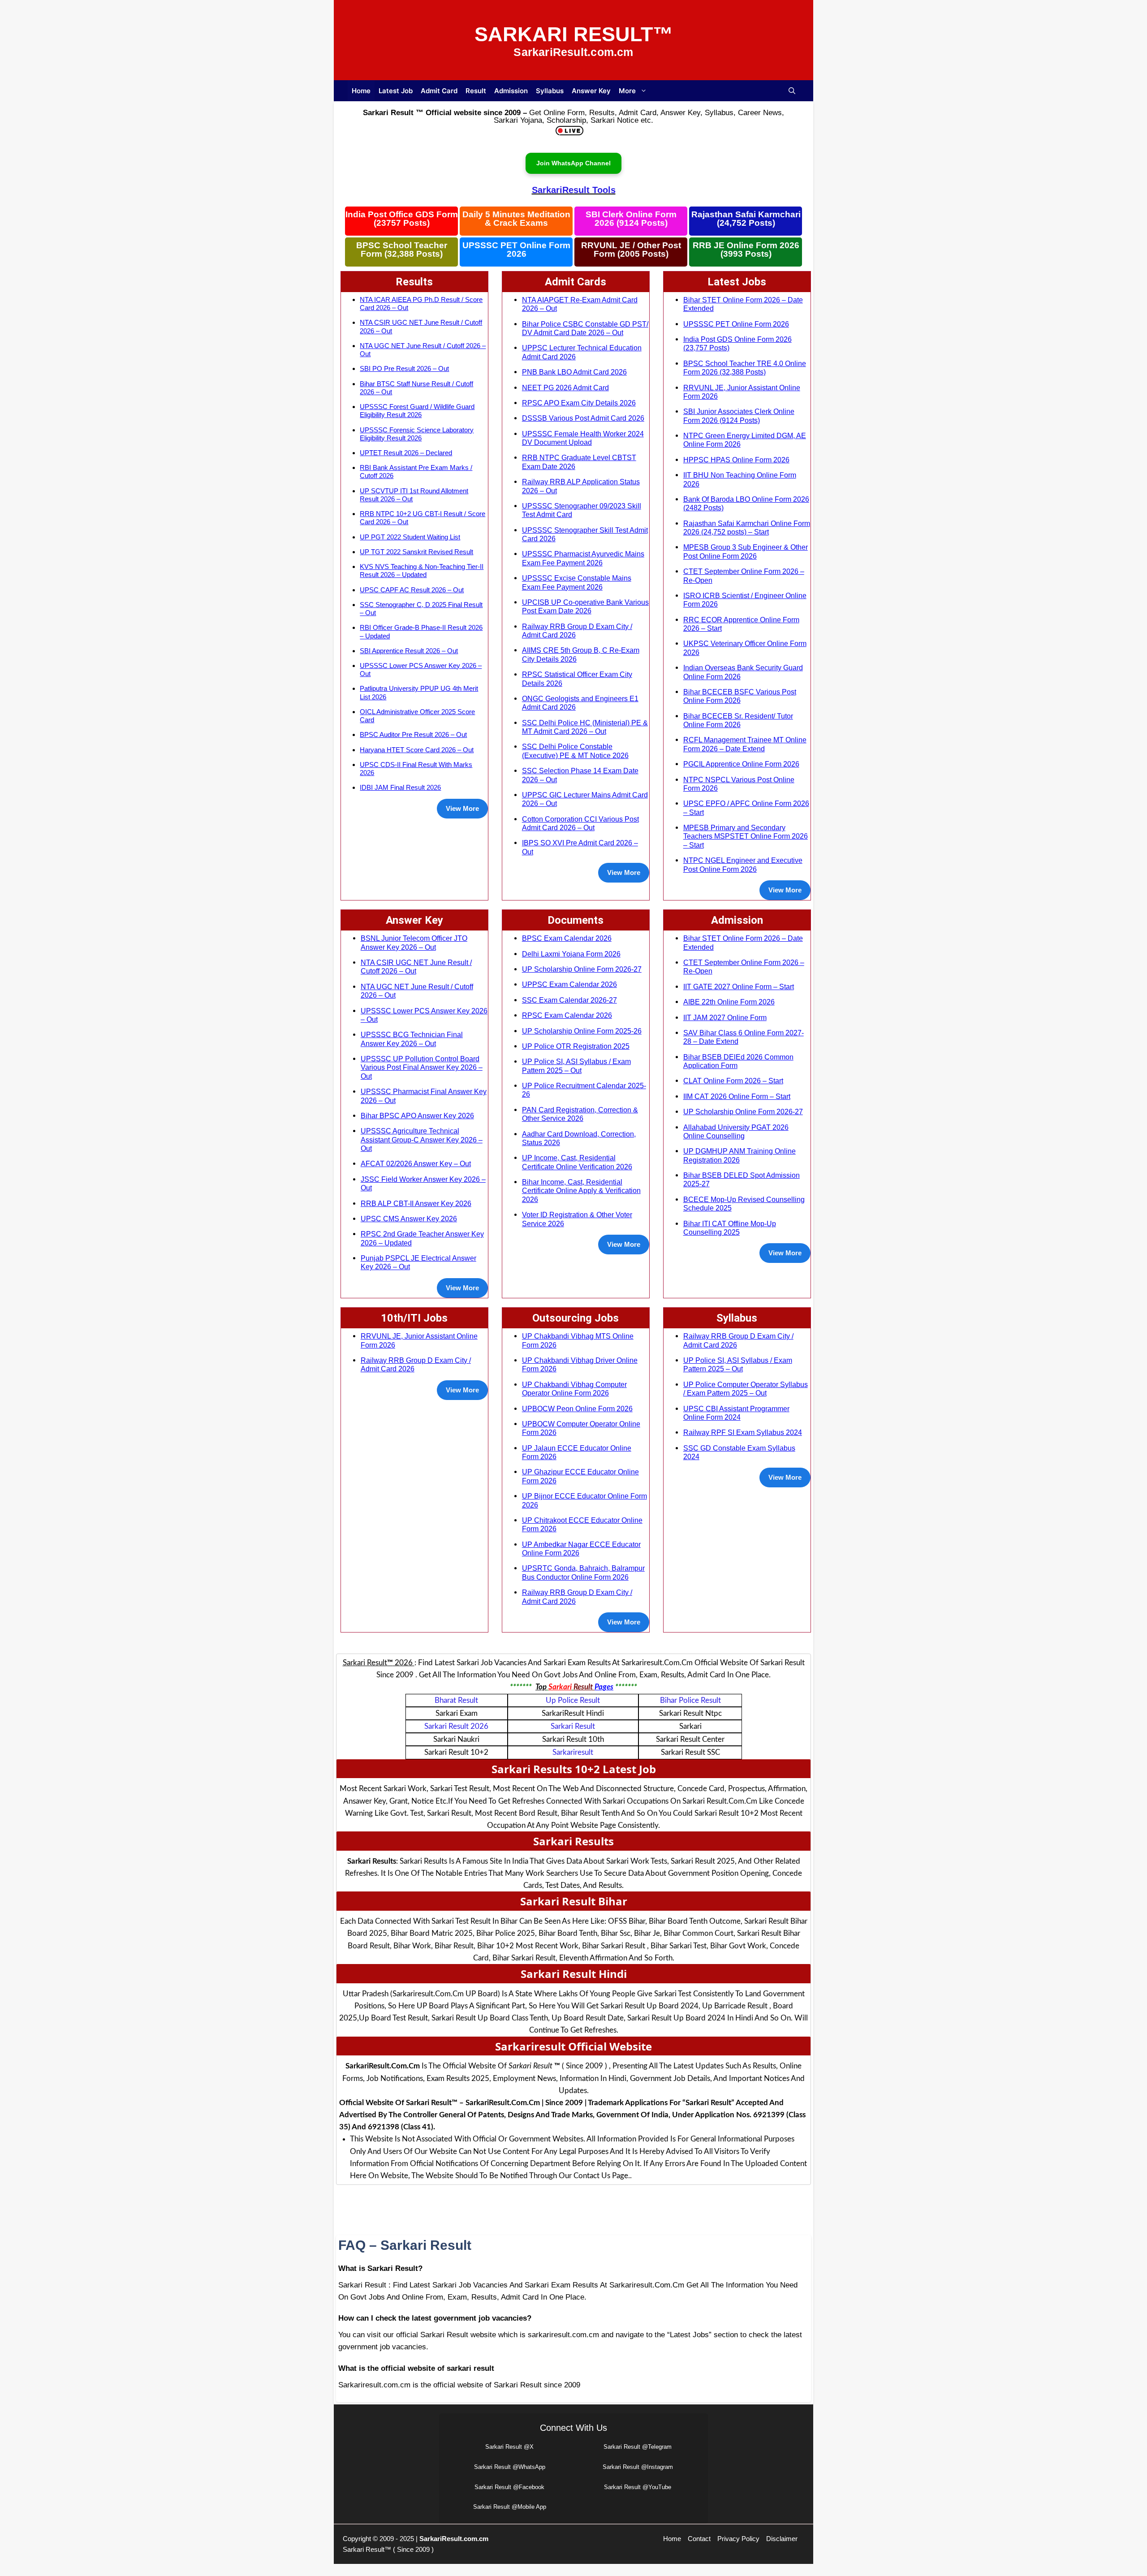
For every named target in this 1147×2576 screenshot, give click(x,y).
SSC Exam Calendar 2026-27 (569, 1000)
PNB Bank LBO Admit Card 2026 (574, 372)
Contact (699, 2539)
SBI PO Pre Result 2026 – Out (404, 368)
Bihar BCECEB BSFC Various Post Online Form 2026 (740, 696)
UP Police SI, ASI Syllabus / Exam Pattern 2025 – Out (576, 1066)
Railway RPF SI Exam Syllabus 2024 (743, 1432)
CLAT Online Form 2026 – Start (733, 1081)
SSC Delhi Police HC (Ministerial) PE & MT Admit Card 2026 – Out (585, 727)
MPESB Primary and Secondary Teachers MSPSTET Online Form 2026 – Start (746, 836)
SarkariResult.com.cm (454, 2539)
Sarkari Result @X (509, 2447)
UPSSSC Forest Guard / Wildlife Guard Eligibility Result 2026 (417, 411)
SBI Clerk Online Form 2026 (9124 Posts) (631, 219)
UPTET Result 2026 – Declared (406, 453)
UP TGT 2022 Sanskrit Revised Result (416, 552)
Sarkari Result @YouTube (638, 2487)
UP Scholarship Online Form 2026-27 (582, 969)
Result (476, 91)
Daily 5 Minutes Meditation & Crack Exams (516, 219)
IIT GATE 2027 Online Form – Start (739, 986)
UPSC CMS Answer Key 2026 (409, 1219)
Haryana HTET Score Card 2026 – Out (417, 750)
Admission (511, 91)
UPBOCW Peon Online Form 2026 (577, 1409)
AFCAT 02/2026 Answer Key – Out (416, 1163)
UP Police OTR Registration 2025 (576, 1046)
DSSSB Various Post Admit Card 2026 (583, 418)
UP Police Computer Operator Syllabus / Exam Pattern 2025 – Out (746, 1389)
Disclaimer (782, 2539)
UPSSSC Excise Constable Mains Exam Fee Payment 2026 (577, 582)
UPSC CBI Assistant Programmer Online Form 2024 (736, 1413)
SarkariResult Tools (574, 190)
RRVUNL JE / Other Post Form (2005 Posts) (631, 250)
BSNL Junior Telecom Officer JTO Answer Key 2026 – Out (414, 942)
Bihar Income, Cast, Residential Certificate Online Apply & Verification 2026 (581, 1191)
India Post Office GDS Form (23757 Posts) (402, 219)
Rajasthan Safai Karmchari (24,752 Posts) (746, 219)
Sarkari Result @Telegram (638, 2447)
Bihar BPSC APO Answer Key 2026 (417, 1116)
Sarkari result (573, 1726)
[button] (792, 91)
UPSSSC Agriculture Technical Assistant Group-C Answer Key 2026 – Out (422, 1139)
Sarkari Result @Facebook (509, 2487)
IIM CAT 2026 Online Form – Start (737, 1096)
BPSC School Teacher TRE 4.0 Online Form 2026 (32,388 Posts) (745, 368)
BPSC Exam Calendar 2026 (567, 938)
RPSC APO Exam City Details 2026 (579, 403)
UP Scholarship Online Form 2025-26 (582, 1031)
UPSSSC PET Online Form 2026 (516, 250)
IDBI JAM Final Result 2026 (400, 787)
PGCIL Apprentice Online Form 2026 (741, 764)
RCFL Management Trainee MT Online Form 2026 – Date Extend (745, 744)
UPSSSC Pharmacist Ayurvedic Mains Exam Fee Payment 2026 (583, 558)
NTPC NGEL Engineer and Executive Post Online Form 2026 (743, 864)
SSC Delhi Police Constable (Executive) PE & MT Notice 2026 (575, 751)
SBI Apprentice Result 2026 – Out (409, 651)
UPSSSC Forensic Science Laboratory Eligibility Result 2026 (417, 434)
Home (361, 91)
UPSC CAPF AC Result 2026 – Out (412, 590)
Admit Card (439, 91)
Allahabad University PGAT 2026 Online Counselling (736, 1131)
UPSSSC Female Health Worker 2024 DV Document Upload (583, 438)
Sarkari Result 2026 (456, 1726)
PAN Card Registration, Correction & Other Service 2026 (580, 1114)
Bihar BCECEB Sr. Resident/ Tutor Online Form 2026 (738, 720)
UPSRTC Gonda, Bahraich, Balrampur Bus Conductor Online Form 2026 (583, 1572)
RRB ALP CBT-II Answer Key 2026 (416, 1203)
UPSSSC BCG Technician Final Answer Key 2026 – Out (412, 1039)
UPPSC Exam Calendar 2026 (569, 984)
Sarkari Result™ (574, 34)
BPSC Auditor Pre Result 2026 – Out (413, 734)
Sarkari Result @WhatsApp (510, 2467)
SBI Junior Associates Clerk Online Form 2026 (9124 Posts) (739, 416)
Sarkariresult (573, 1752)
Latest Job (396, 91)
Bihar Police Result (690, 1700)
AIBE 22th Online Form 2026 (729, 1002)
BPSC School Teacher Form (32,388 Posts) (402, 250)
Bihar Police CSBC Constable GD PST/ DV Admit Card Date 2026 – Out (585, 328)
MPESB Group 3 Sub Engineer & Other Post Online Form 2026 (746, 551)
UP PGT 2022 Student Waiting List (410, 537)
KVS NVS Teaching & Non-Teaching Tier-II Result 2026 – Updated (422, 571)
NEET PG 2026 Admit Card (565, 388)
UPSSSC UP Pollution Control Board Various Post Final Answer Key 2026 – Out (422, 1067)
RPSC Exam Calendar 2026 (567, 1015)
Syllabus (550, 91)
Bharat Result (456, 1700)
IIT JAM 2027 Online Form (725, 1017)
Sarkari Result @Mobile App (510, 2507)
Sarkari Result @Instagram (638, 2467)
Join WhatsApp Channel (573, 163)
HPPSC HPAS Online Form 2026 (736, 460)
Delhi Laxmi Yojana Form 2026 (571, 954)
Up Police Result (573, 1700)
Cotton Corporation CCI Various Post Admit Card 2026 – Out (580, 823)
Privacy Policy (738, 2539)
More (627, 91)
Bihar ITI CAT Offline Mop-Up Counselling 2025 (730, 1228)
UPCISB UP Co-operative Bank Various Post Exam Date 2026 (585, 606)
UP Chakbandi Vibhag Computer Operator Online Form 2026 (574, 1389)
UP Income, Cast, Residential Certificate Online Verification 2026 (577, 1162)
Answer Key (591, 91)
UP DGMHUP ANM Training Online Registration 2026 (740, 1155)
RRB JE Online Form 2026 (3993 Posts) (746, 250)
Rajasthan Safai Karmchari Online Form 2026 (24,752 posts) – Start (747, 528)
